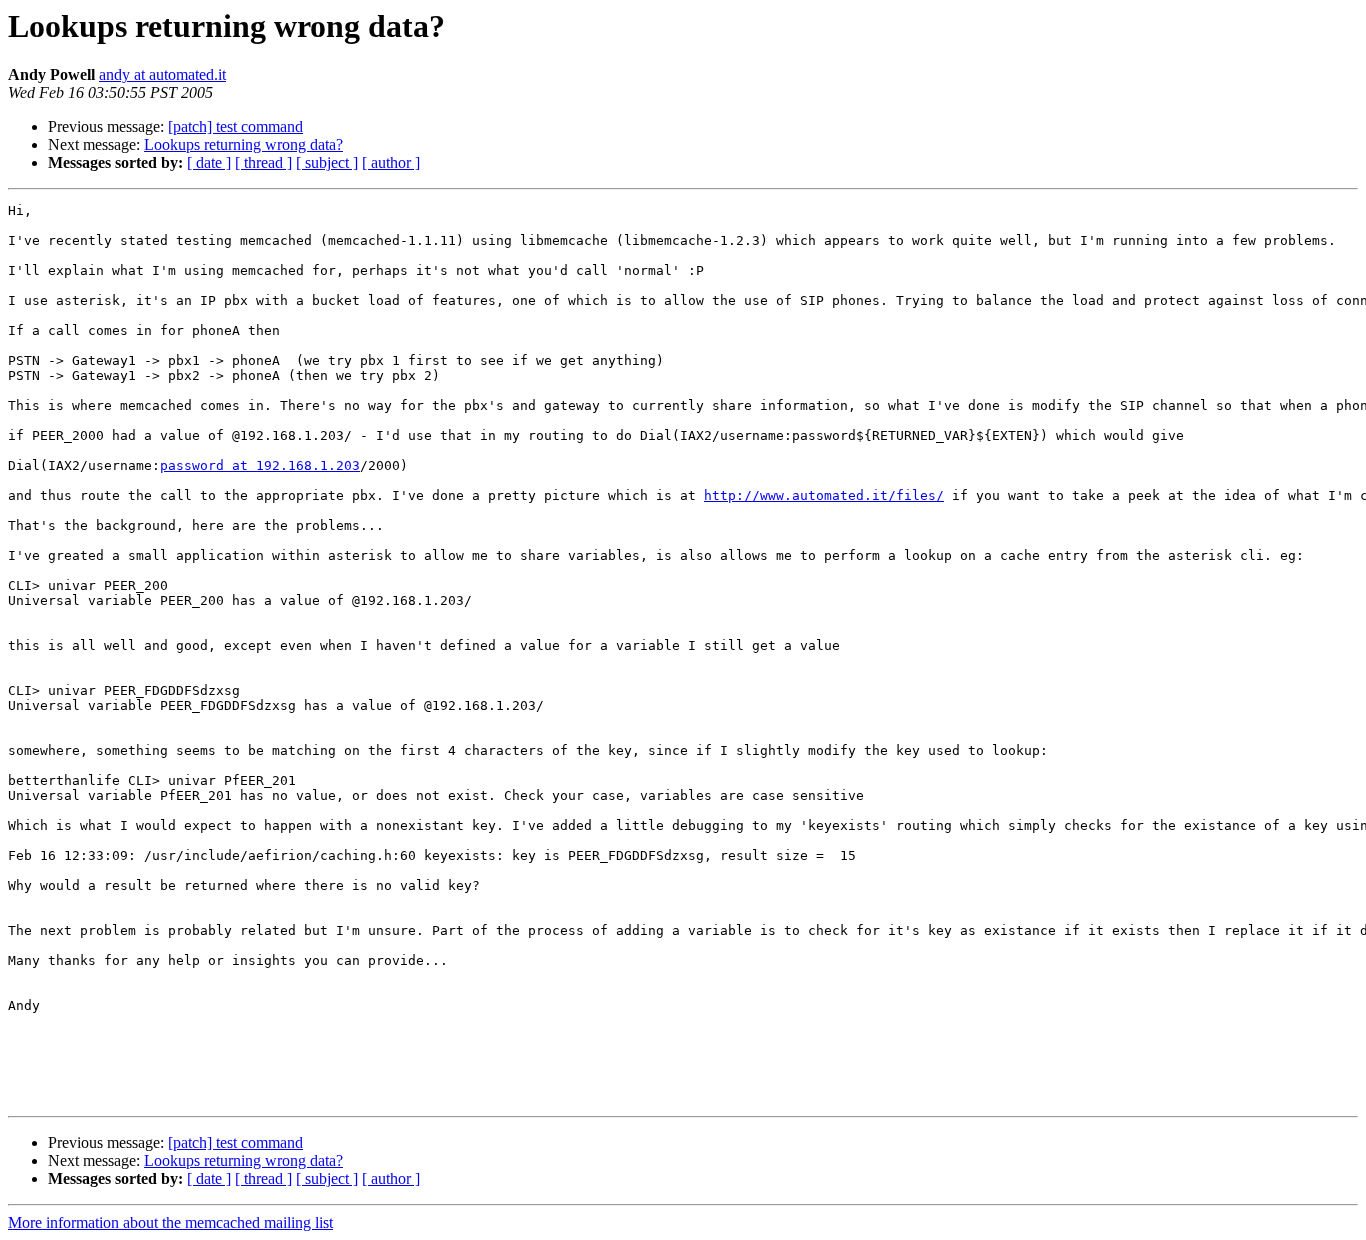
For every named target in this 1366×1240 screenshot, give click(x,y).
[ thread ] (263, 162)
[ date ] (209, 162)
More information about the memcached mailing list (170, 1222)
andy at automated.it (162, 74)
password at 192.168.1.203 (260, 465)
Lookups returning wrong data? (243, 144)
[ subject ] (327, 162)
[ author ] (391, 162)
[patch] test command (235, 126)
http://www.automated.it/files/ (824, 495)
